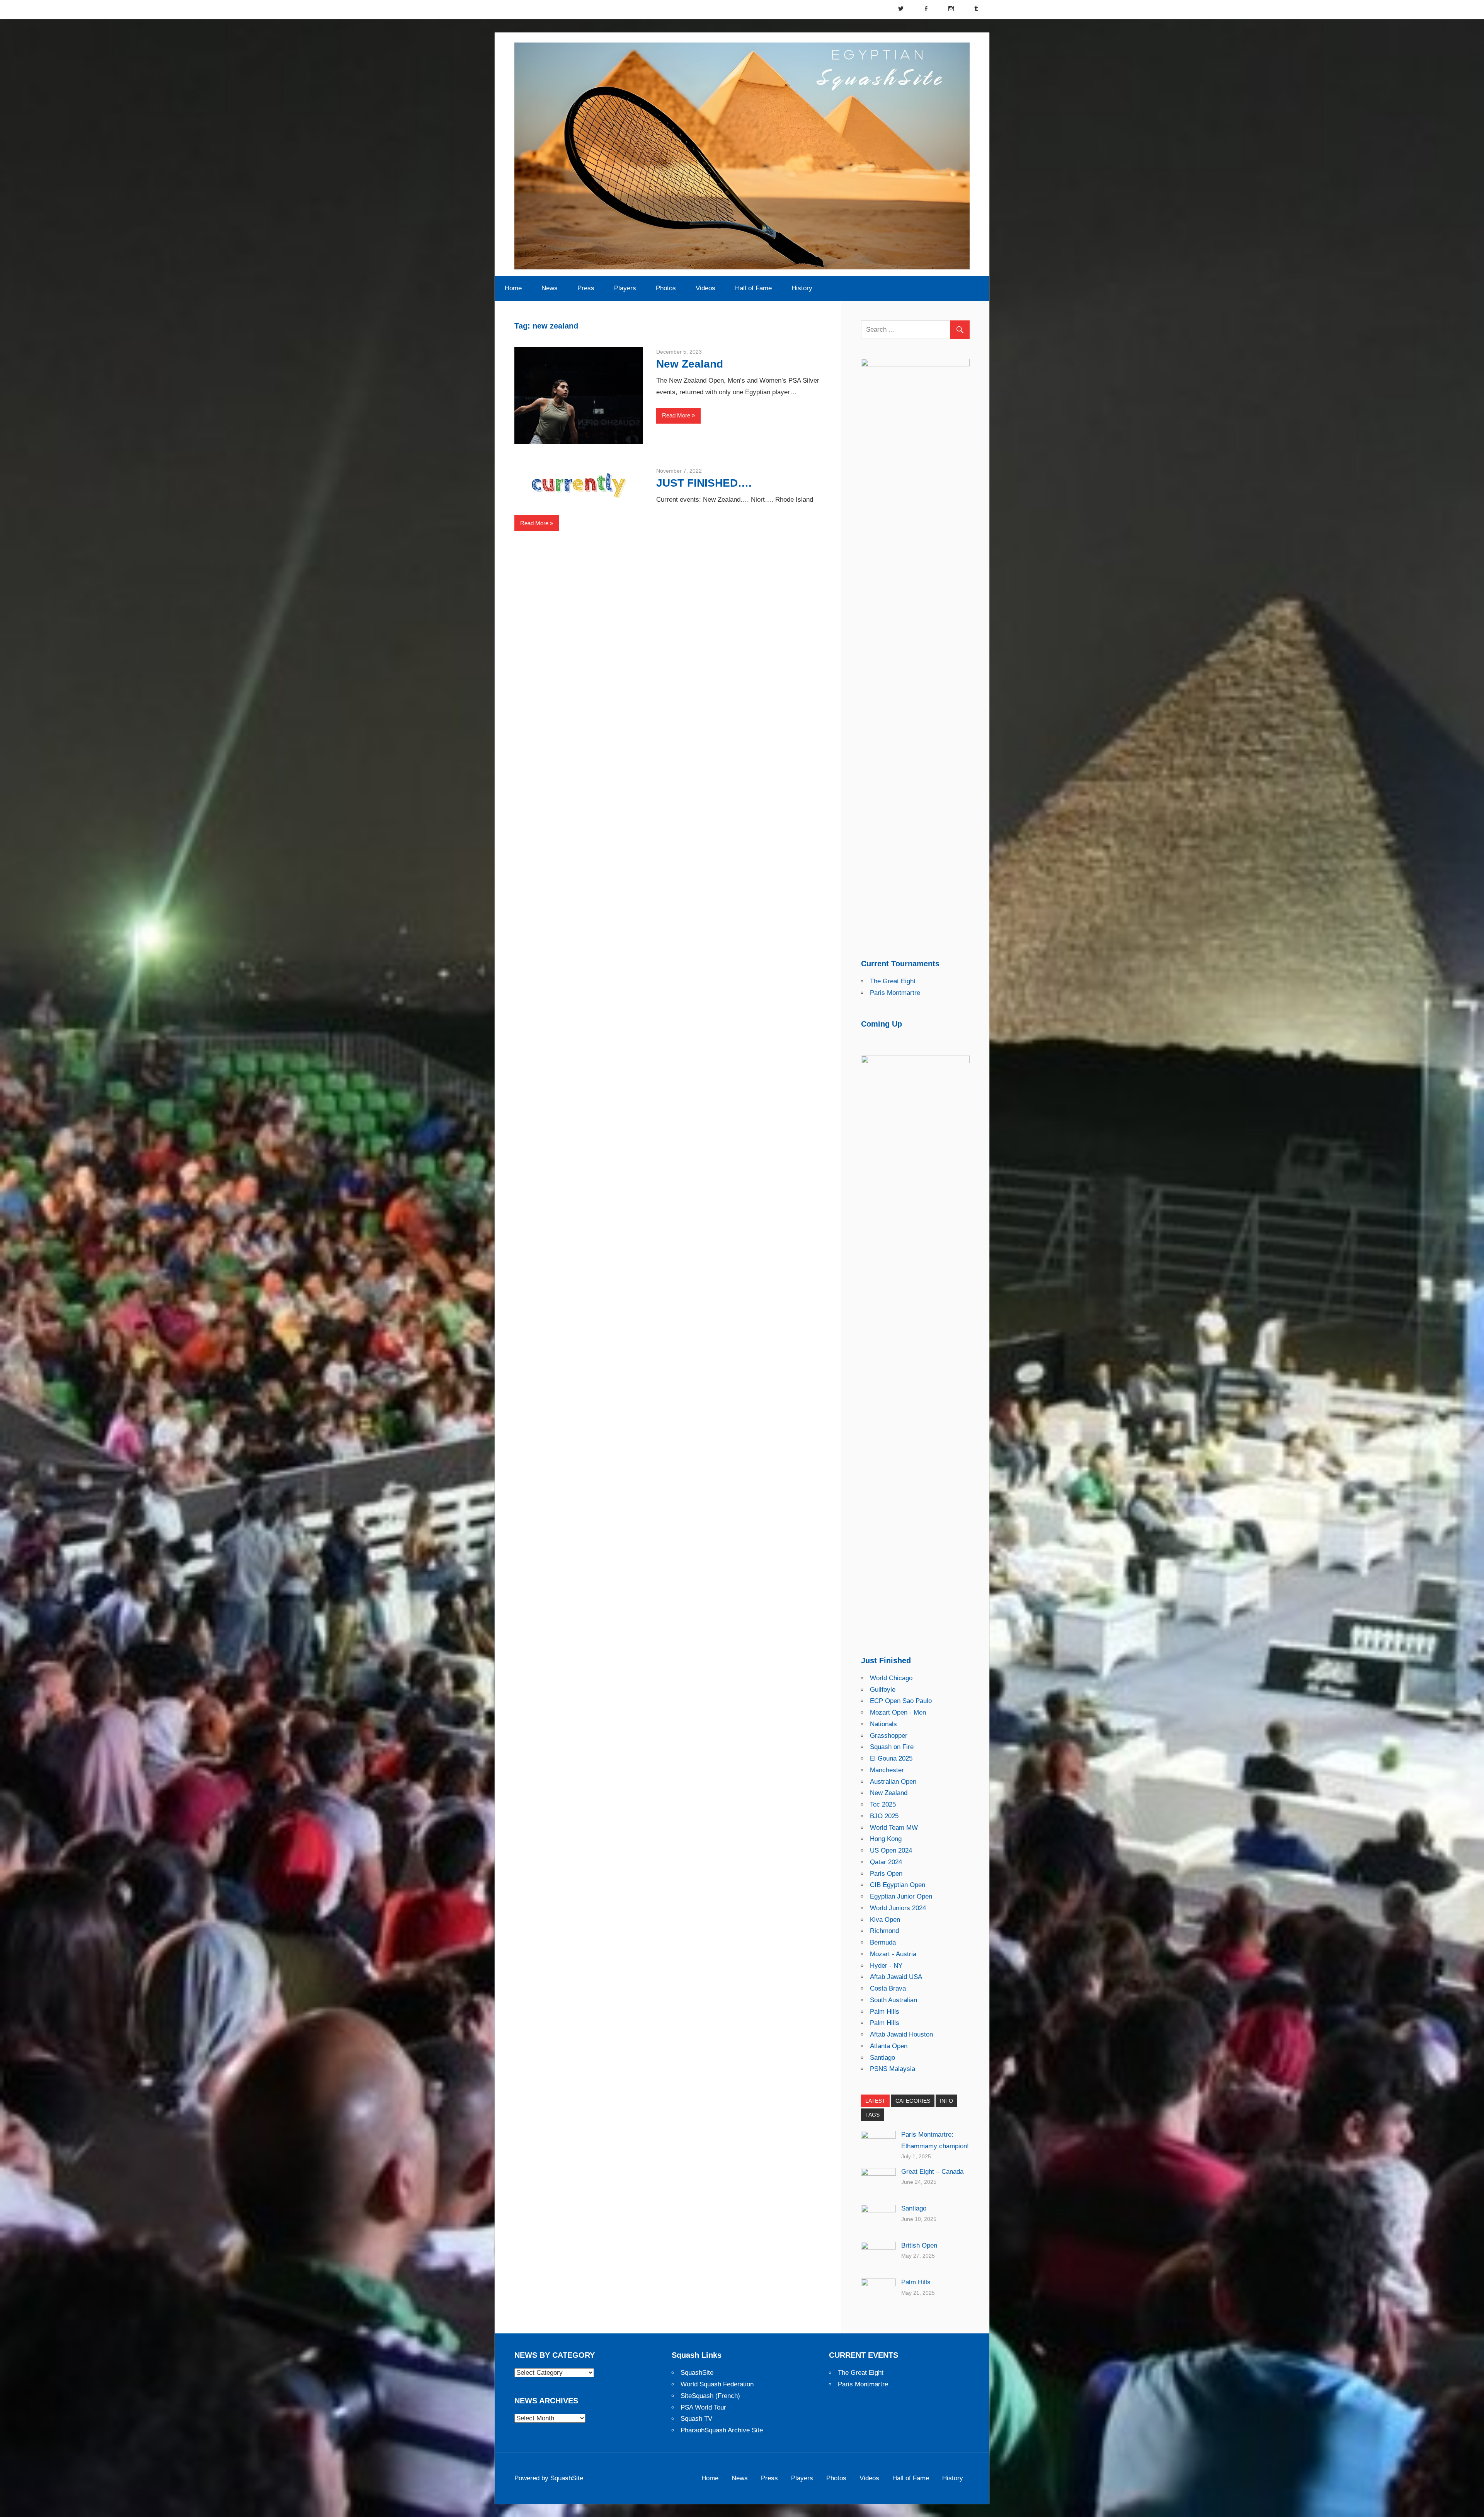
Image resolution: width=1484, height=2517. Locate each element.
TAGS (872, 2115)
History (802, 288)
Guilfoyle (883, 1690)
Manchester (887, 1770)
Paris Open (886, 1874)
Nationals (883, 1724)
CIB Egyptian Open (898, 1885)
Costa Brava (888, 1988)
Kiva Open (885, 1920)
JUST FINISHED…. (704, 483)
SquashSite (697, 2373)
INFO (946, 2101)
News (550, 288)
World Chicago (891, 1678)
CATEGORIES (913, 2101)
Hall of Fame (753, 288)
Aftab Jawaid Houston (901, 2034)
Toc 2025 (883, 1804)
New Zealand (690, 364)
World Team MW (894, 1828)
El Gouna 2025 (891, 1758)
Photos (666, 288)
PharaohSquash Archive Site (722, 2430)
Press (586, 288)
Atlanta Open (889, 2046)
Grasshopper (889, 1736)
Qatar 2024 (886, 1862)
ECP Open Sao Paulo (901, 1701)
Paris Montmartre (895, 993)
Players (625, 288)
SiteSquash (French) (710, 2396)
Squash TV (696, 2419)
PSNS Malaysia (893, 2069)
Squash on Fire (892, 1747)
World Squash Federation (717, 2384)
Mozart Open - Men (898, 1712)
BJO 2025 (884, 1816)
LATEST (875, 2101)
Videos (705, 288)
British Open (919, 2245)
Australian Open (893, 1782)
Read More (676, 415)
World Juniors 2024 (898, 1908)
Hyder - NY (886, 1966)
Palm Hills (885, 2012)
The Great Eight (893, 981)
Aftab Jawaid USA (896, 1977)
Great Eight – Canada (932, 2172)
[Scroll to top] (1471, 2504)
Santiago (882, 2058)
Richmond (884, 1931)
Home (513, 288)
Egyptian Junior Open (901, 1896)
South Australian (893, 2000)
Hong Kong (886, 1839)
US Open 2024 (891, 1850)
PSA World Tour (703, 2407)
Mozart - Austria (893, 1954)
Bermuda (883, 1942)
